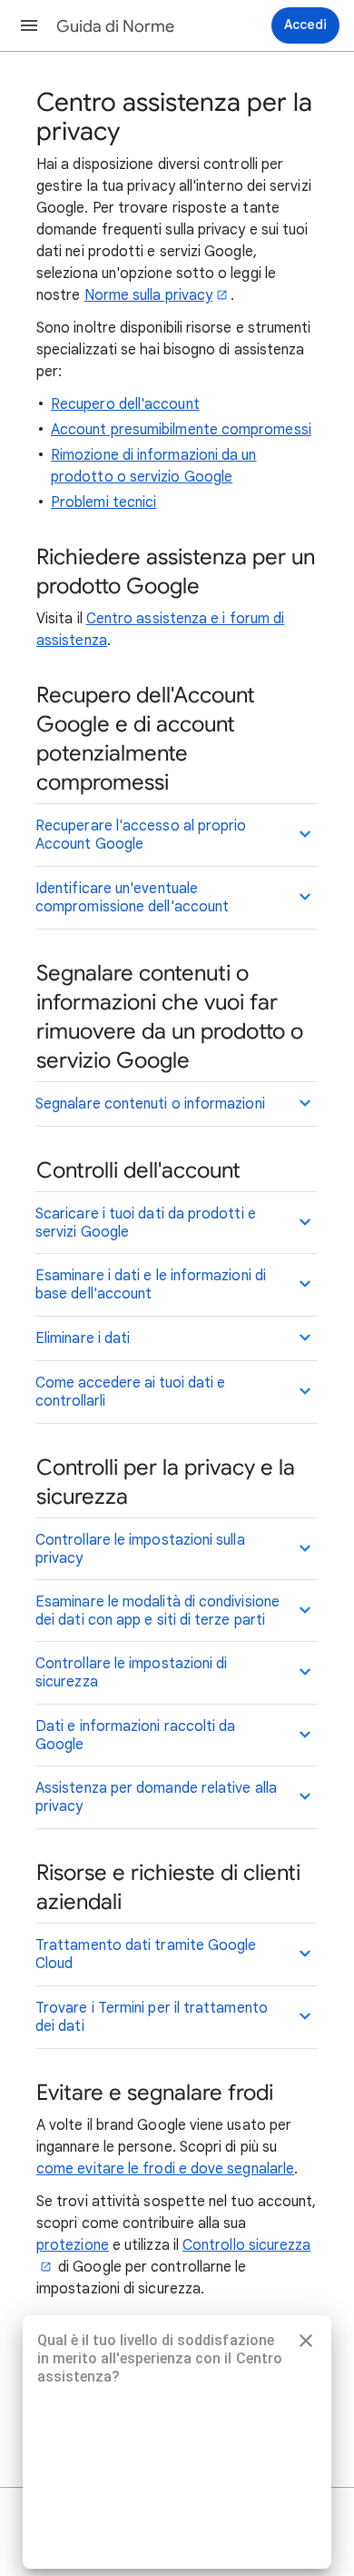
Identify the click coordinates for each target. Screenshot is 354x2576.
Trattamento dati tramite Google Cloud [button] (146, 1954)
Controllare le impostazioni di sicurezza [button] (131, 1673)
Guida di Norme (115, 26)
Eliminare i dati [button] (83, 1338)
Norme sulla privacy (149, 295)
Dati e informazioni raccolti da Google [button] (135, 1736)
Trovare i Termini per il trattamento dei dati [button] (152, 2017)
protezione (73, 2245)
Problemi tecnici (103, 502)
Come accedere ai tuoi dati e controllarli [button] (130, 1392)
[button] (29, 25)
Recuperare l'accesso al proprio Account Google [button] (141, 835)
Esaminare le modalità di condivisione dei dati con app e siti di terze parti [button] (157, 1611)
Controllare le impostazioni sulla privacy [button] (140, 1549)
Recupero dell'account (125, 404)
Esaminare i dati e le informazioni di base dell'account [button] (151, 1285)
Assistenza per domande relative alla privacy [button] (156, 1797)
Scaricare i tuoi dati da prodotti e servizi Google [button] (146, 1223)
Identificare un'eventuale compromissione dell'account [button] (132, 898)
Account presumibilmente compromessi (181, 430)
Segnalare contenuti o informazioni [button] (150, 1104)
